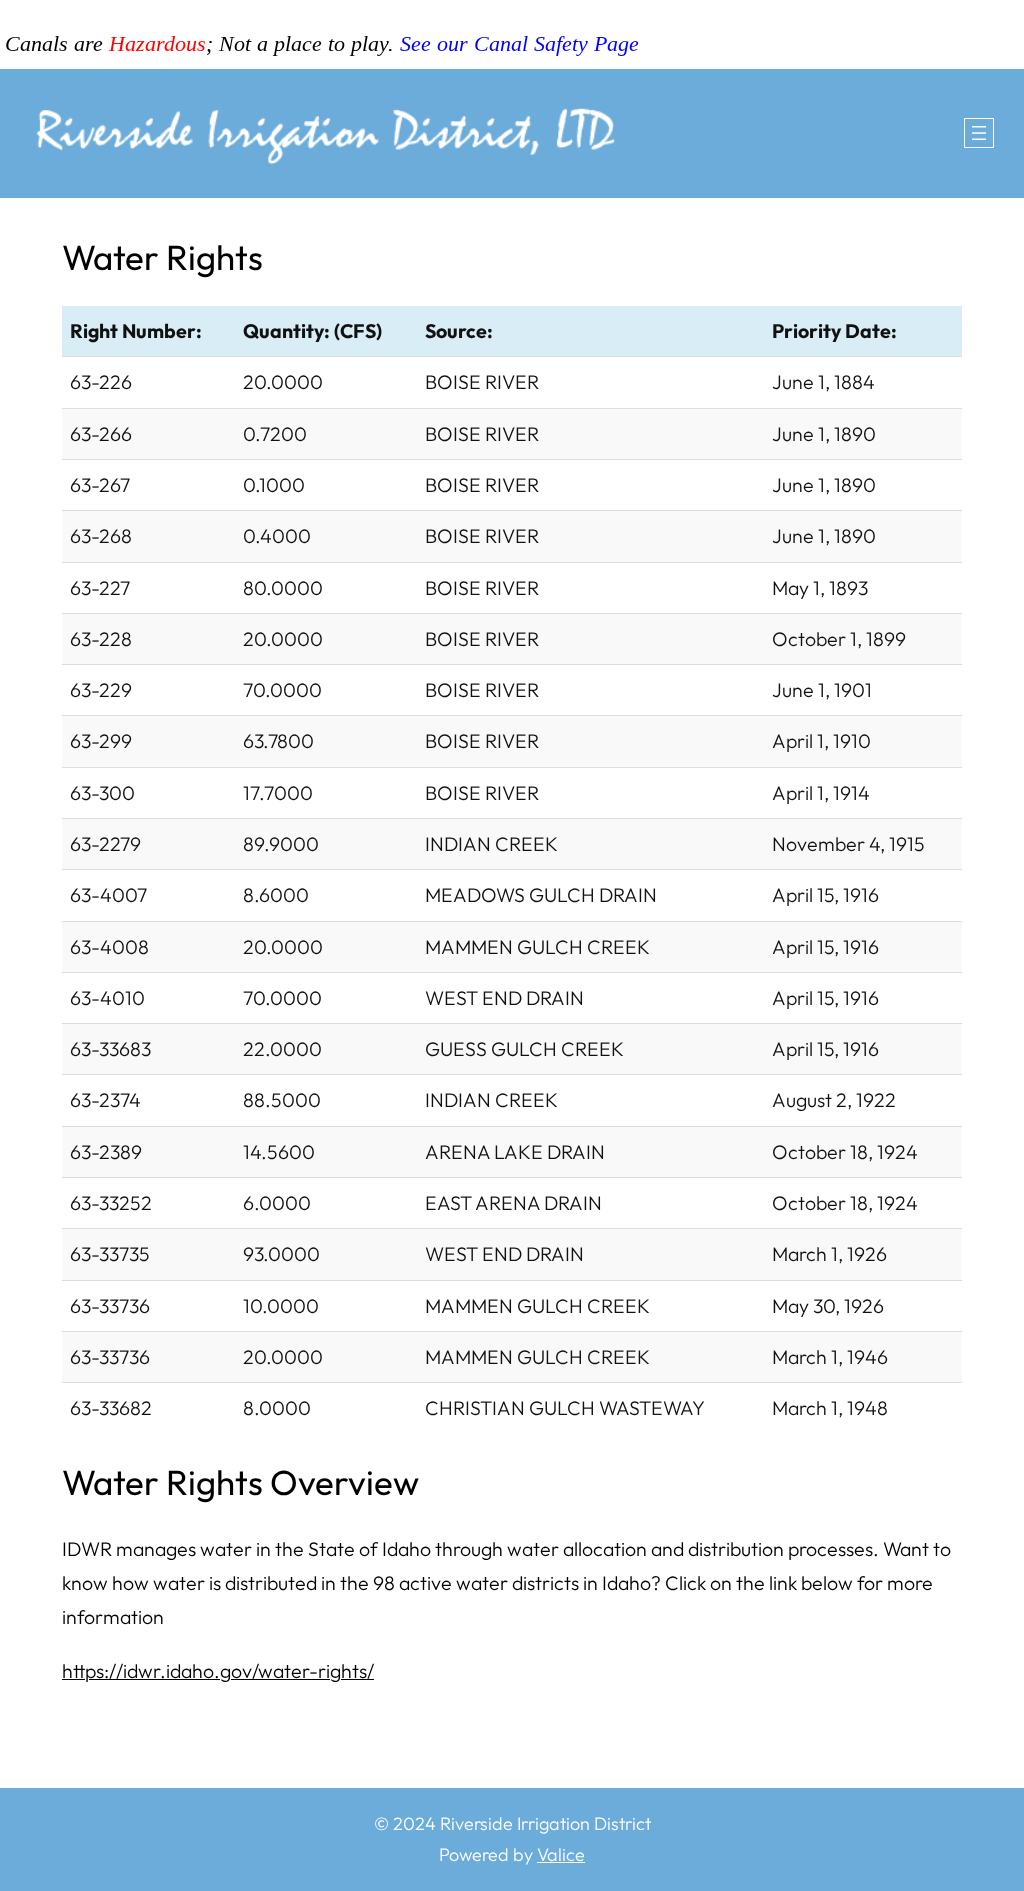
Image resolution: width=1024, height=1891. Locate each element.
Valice (561, 1854)
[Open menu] (979, 133)
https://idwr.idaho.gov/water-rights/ (218, 1670)
